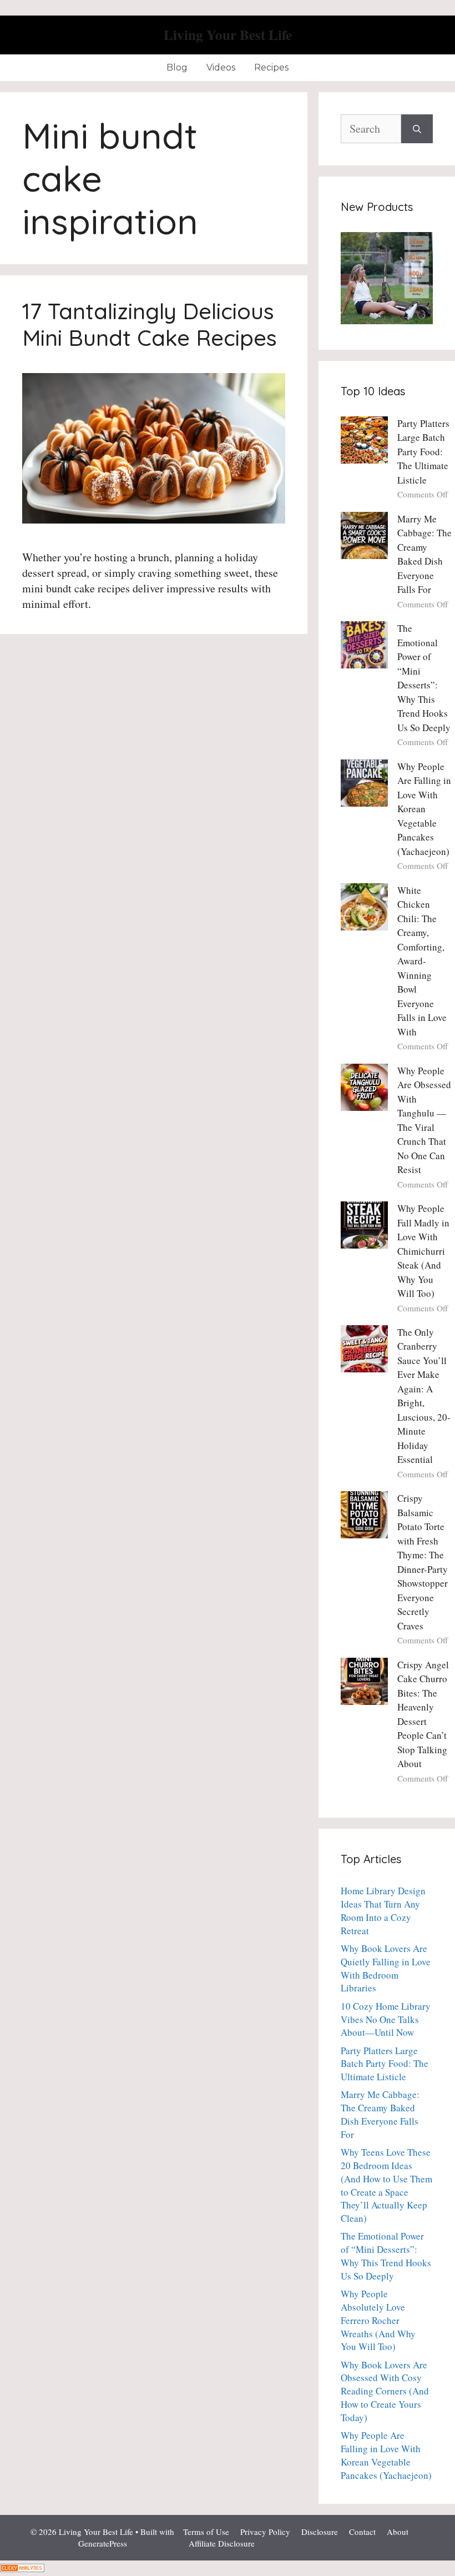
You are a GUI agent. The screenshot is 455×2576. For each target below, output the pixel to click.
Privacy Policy (265, 2532)
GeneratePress (103, 2543)
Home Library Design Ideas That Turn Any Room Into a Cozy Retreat (383, 1910)
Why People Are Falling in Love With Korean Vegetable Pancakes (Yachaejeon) (424, 809)
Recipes (271, 67)
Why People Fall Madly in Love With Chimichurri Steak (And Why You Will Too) (423, 1251)
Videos (221, 67)
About (398, 2532)
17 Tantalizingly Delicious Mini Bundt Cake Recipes (150, 324)
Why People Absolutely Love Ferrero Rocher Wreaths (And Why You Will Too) (378, 2320)
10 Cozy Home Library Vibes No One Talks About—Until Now (386, 2019)
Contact (362, 2532)
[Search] (417, 129)
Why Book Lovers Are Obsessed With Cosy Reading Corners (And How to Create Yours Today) (385, 2391)
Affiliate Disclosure (222, 2543)
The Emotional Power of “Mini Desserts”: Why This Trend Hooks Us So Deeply (386, 2256)
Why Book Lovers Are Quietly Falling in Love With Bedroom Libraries (386, 1968)
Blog (177, 67)
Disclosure (320, 2532)
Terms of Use (206, 2532)
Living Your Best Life (228, 35)
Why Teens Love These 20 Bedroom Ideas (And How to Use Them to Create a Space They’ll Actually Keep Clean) (386, 2185)
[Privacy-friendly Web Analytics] (22, 2568)
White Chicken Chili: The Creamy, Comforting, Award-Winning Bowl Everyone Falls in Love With (422, 961)
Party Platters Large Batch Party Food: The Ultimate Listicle (423, 452)
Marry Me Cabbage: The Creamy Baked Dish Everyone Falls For (380, 2114)
